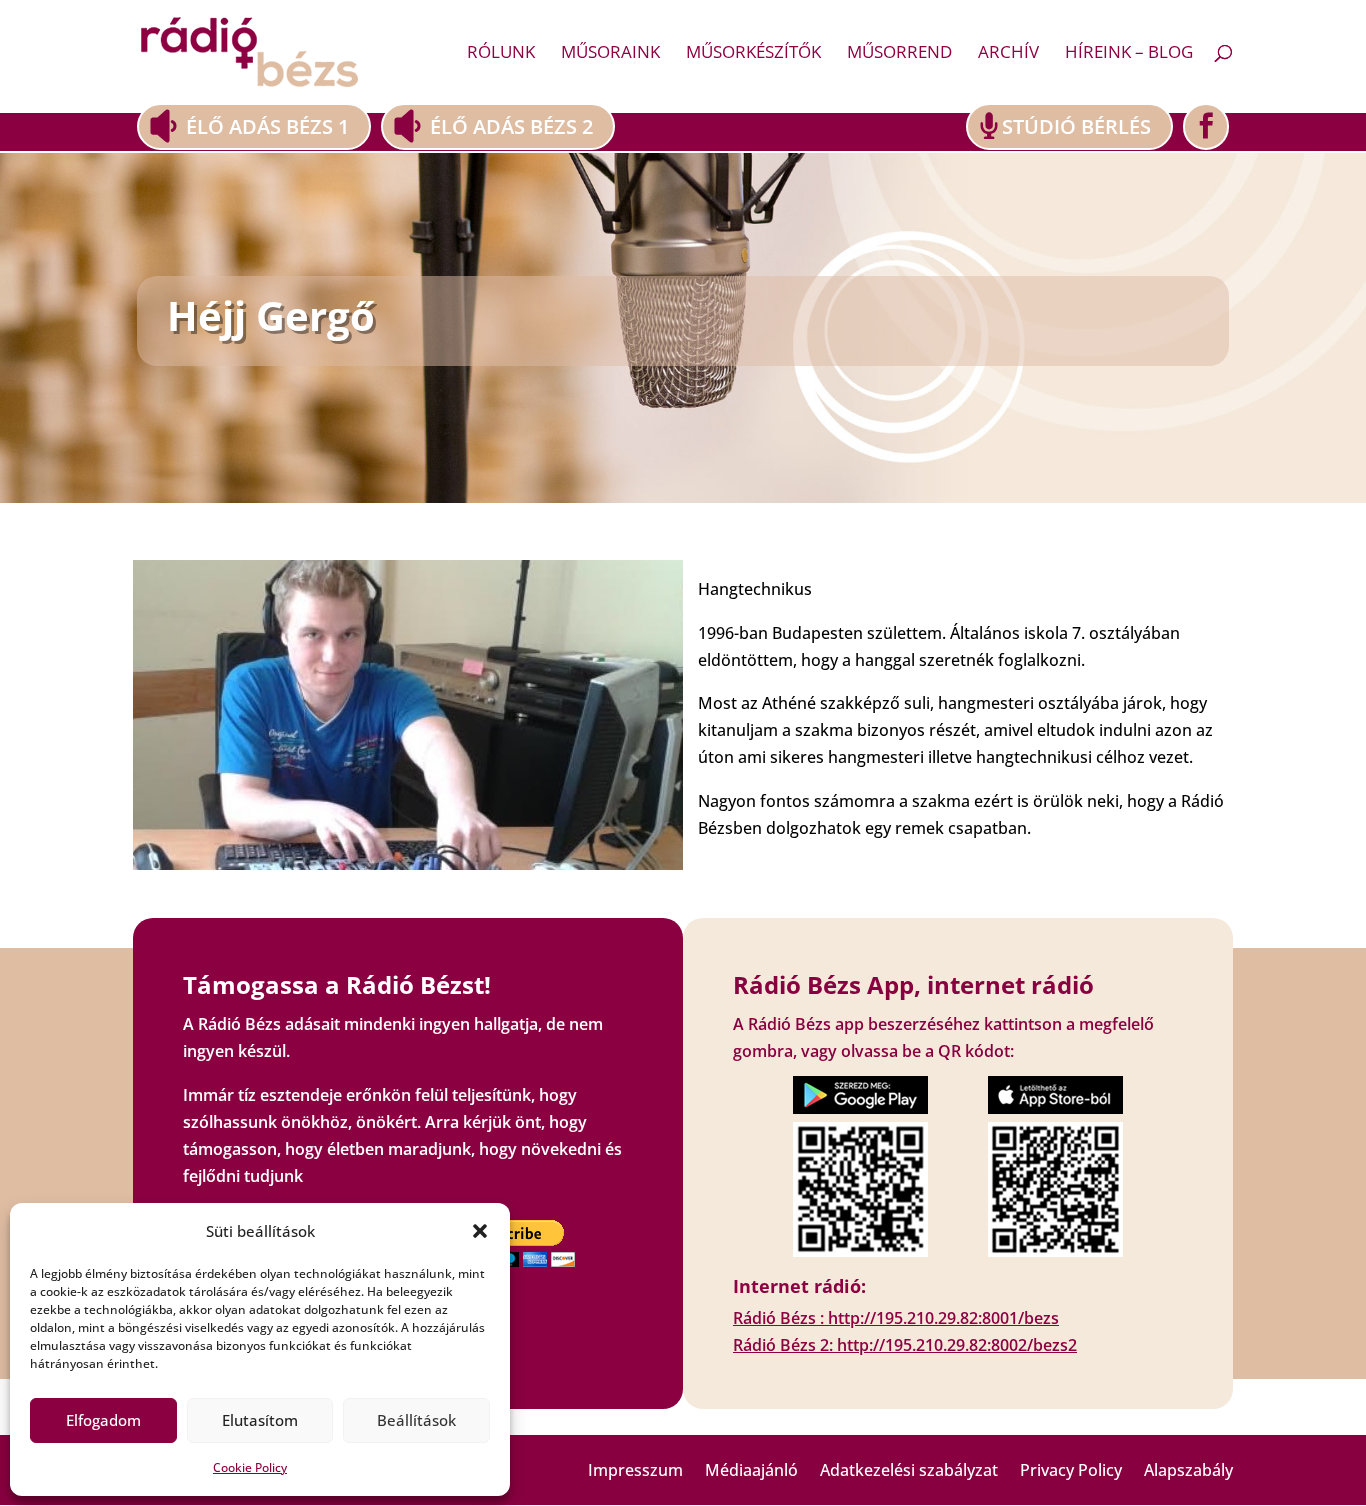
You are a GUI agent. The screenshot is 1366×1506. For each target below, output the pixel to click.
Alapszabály (1188, 1472)
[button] (480, 1231)
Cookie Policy (250, 1467)
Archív (1008, 54)
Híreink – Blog (1129, 54)
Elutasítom (260, 1420)
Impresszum (635, 1472)
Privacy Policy (1071, 1472)
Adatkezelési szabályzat (909, 1472)
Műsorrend (899, 54)
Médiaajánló (751, 1472)
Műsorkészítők (753, 54)
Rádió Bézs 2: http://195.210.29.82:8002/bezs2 (905, 1345)
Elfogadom (103, 1420)
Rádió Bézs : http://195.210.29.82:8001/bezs (896, 1318)
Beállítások (416, 1420)
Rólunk (501, 54)
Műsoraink (610, 54)
